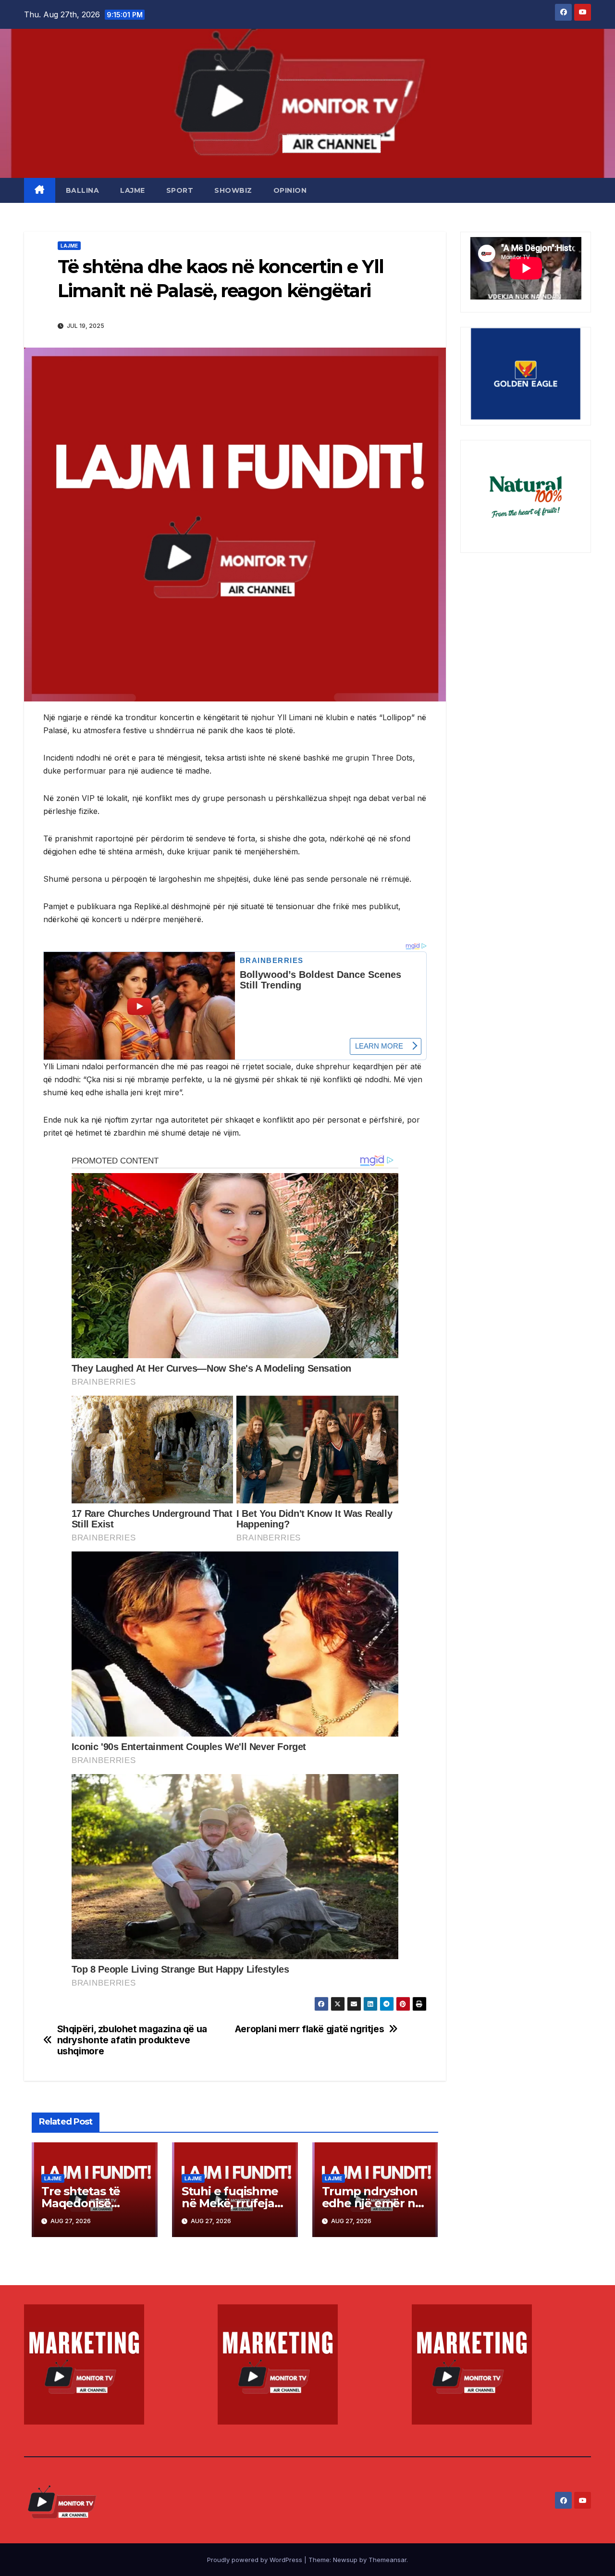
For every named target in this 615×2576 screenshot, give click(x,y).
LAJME (133, 190)
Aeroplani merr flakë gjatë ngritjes (310, 2029)
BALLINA (83, 190)
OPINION (290, 190)
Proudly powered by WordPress (256, 2560)
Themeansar (387, 2560)
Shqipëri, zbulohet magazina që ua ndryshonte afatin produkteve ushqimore (132, 2040)
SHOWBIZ (233, 190)
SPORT (180, 190)
